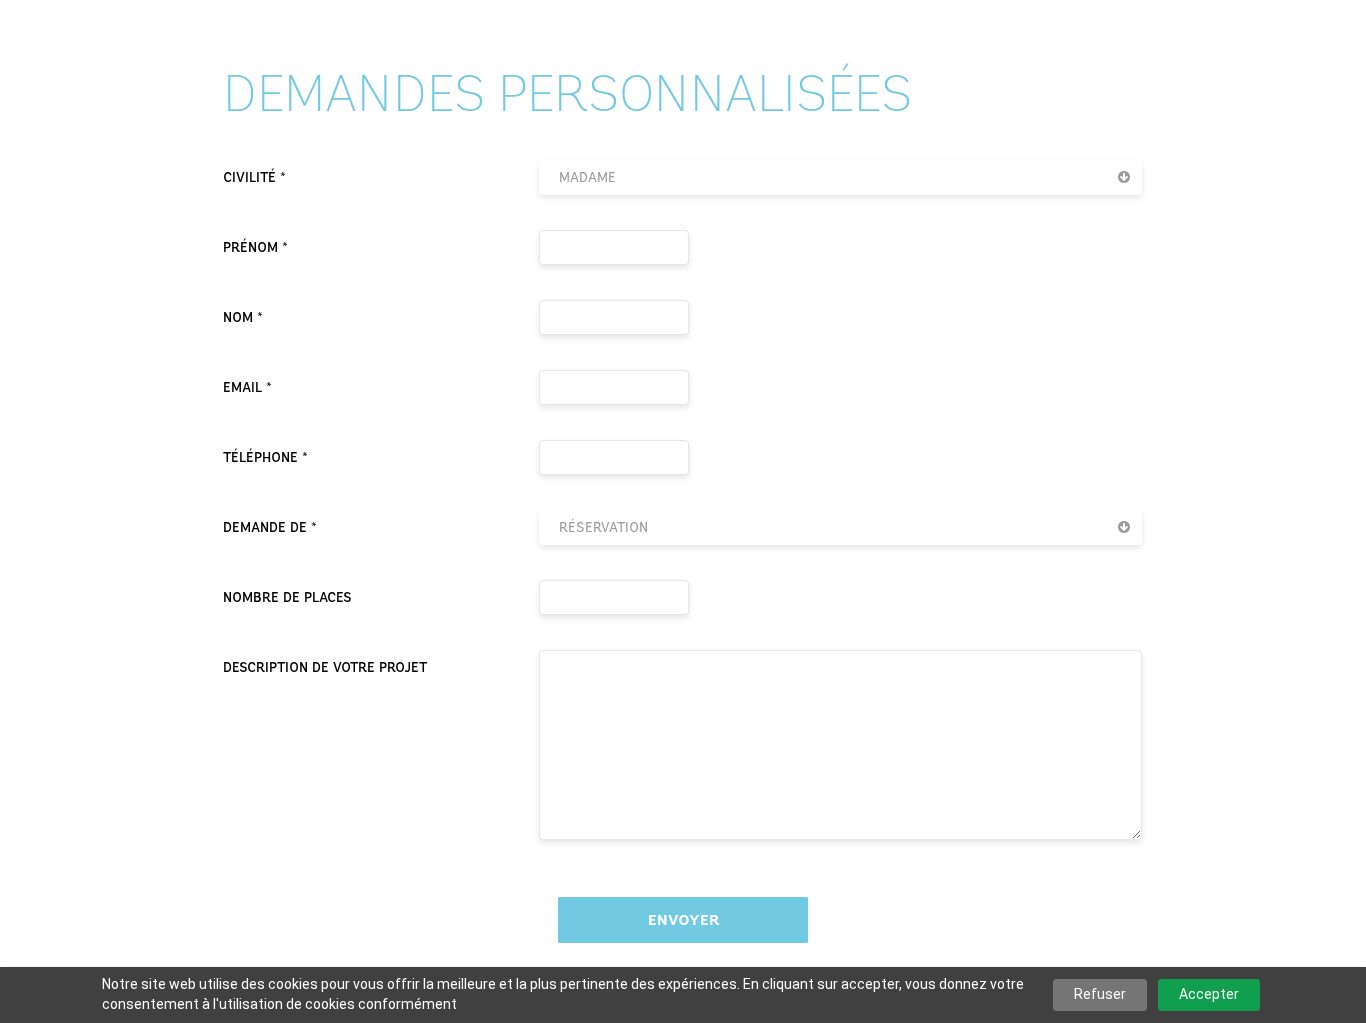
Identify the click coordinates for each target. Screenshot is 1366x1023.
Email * (247, 387)
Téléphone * (265, 457)
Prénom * (255, 247)
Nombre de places (287, 597)
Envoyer (683, 920)
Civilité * (254, 177)
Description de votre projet (325, 667)
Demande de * (270, 527)
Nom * (243, 317)
